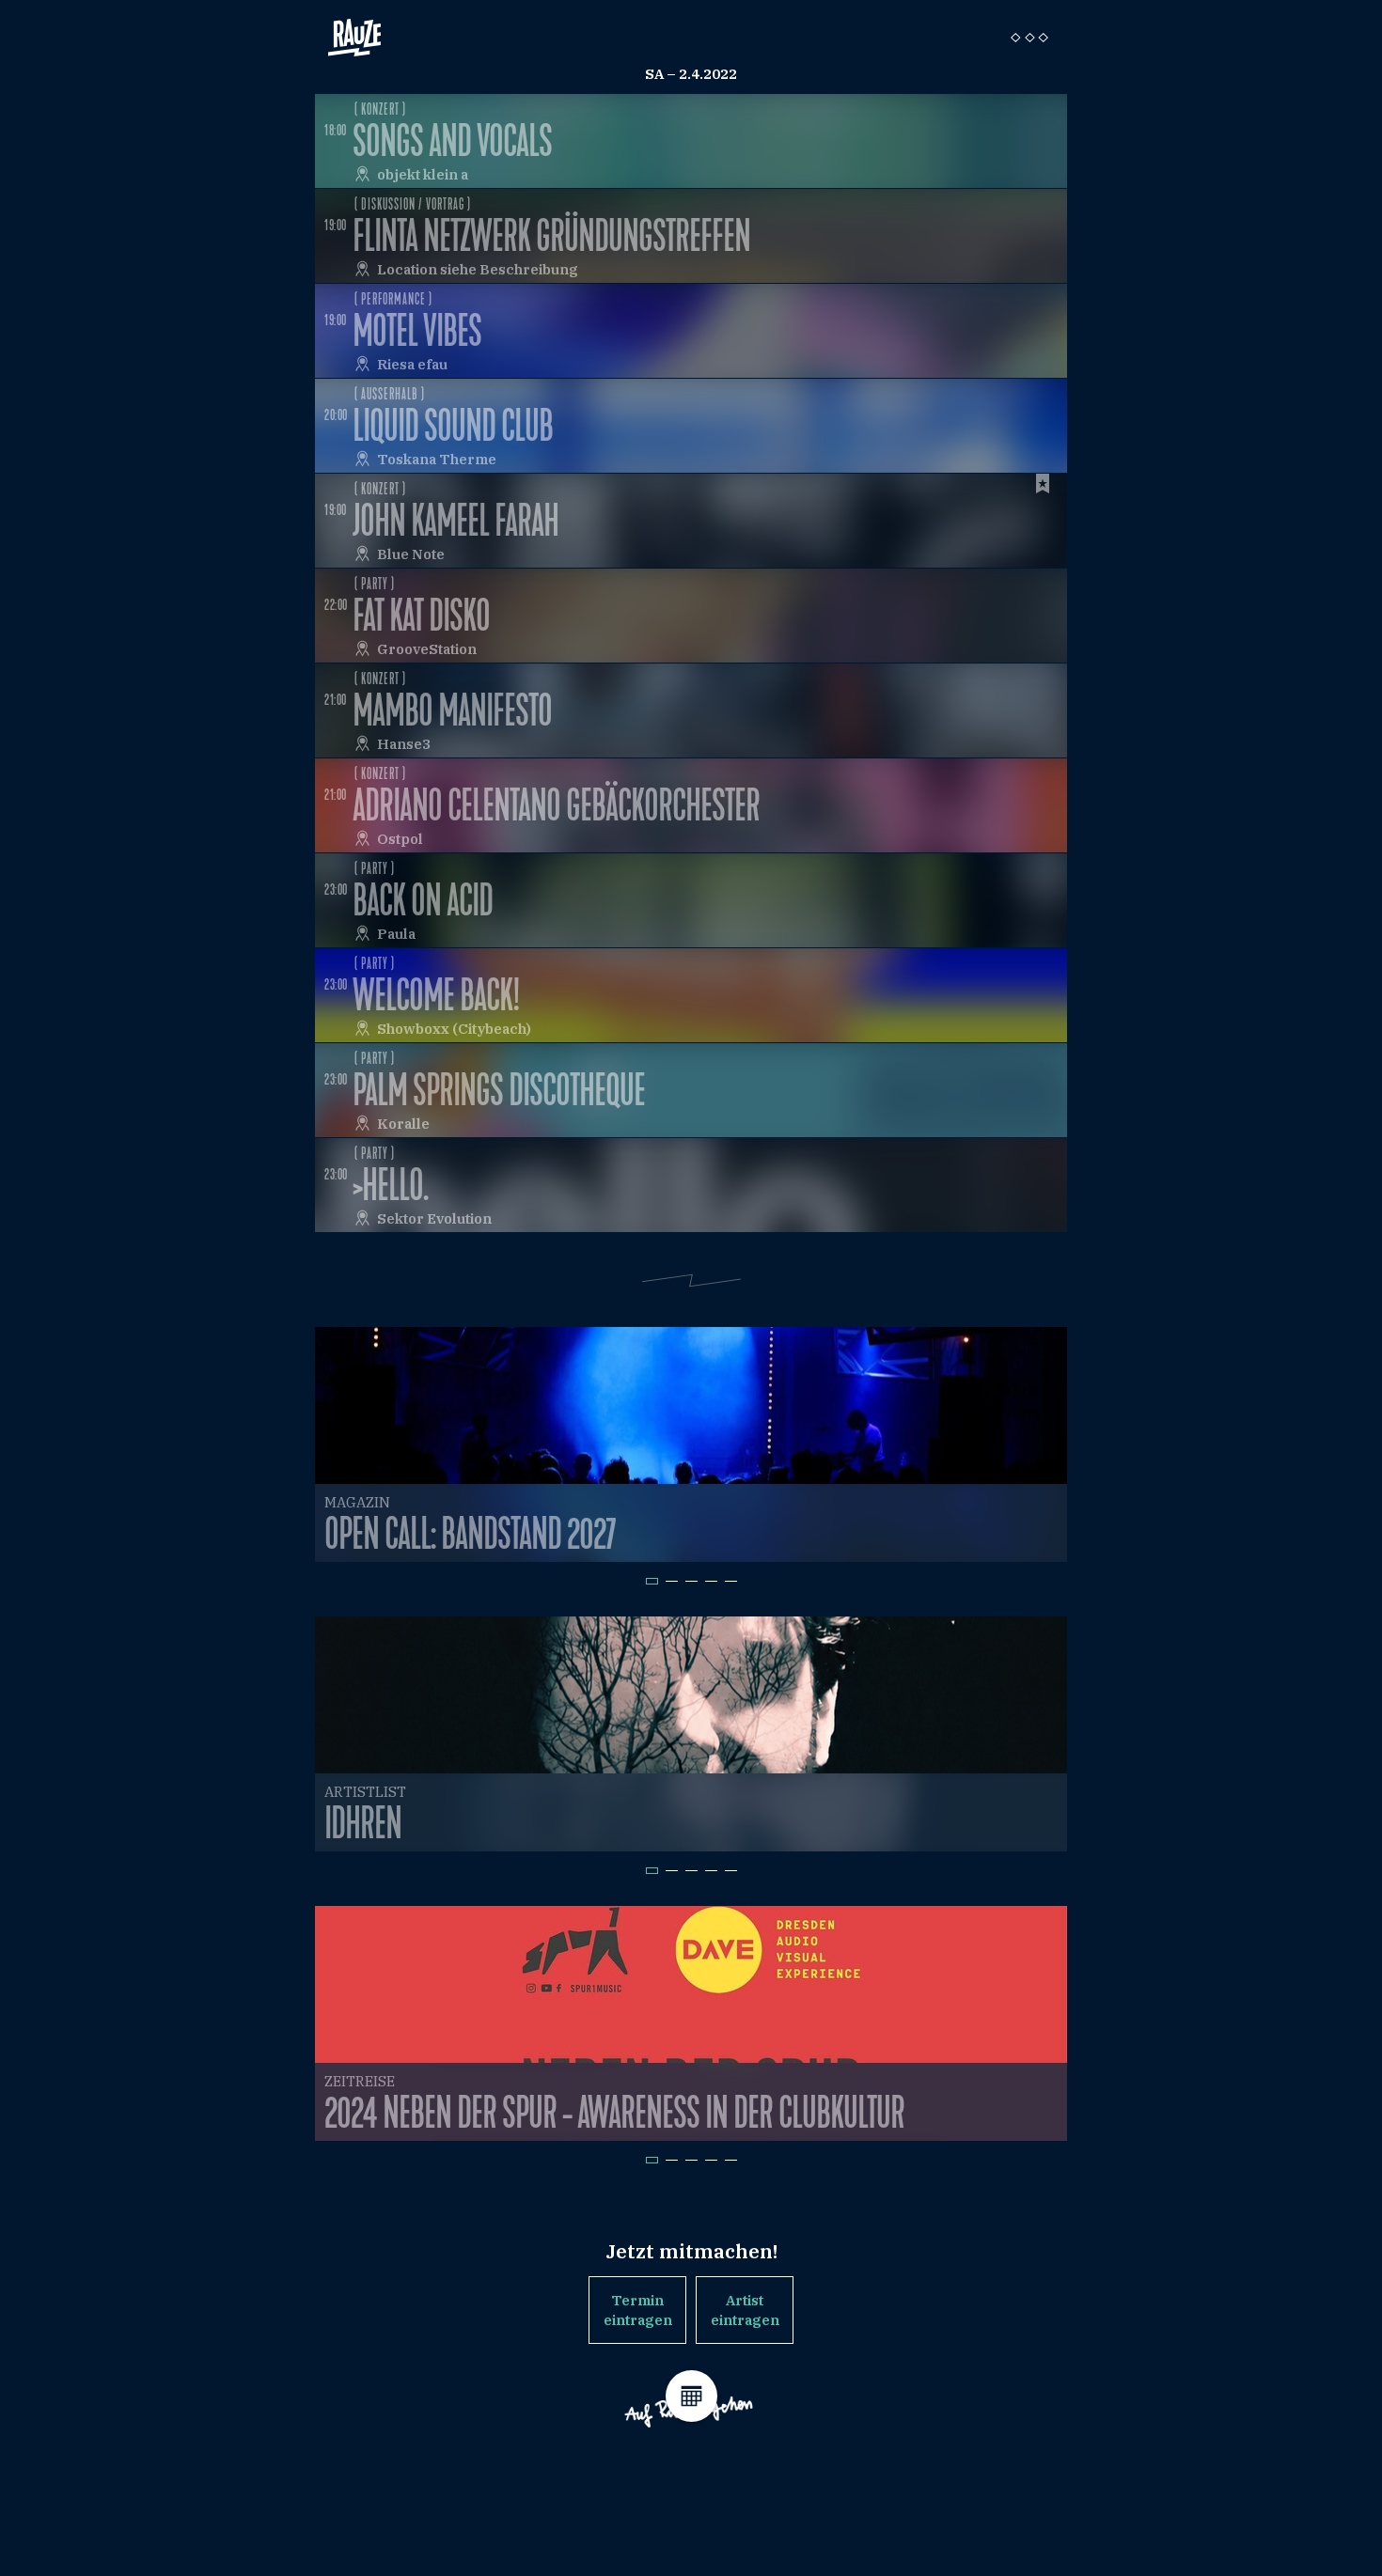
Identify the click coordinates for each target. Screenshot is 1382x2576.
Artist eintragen (745, 2310)
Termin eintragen (638, 2310)
